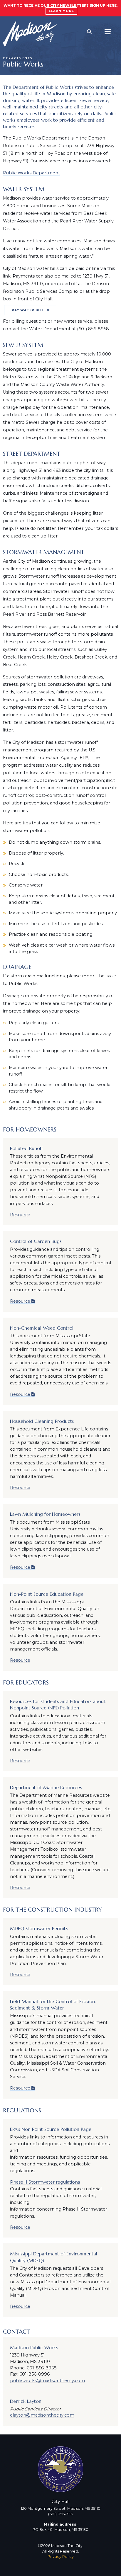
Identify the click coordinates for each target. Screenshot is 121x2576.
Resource (20, 1215)
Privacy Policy (61, 2557)
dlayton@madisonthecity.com (42, 2415)
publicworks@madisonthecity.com (47, 2381)
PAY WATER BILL (28, 310)
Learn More (61, 11)
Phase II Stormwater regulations (45, 2182)
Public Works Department (31, 173)
